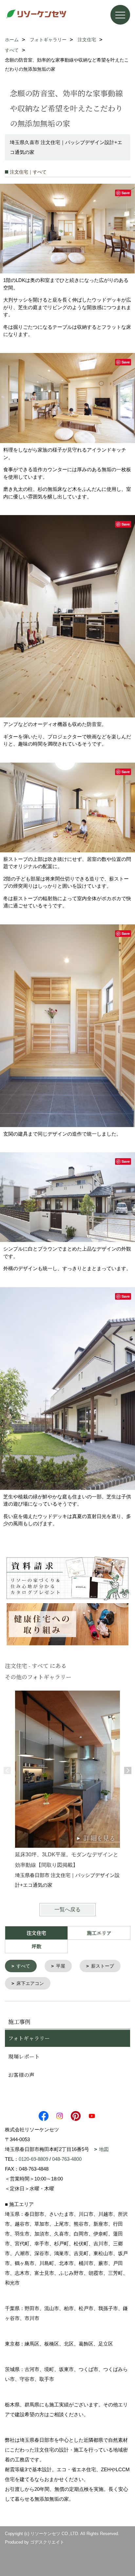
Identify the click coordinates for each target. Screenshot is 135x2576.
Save (126, 193)
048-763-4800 (67, 2159)
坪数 (36, 1946)
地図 (104, 2149)
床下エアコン (30, 1983)
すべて (23, 1966)
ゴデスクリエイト (47, 2542)
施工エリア (99, 1933)
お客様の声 (21, 2075)
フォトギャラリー (29, 2038)
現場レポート (24, 2057)
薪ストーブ (103, 1966)
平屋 (61, 1966)
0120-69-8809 (33, 2159)
